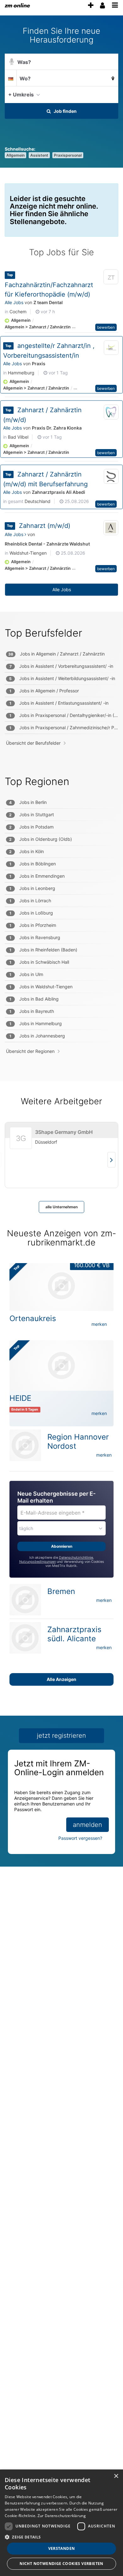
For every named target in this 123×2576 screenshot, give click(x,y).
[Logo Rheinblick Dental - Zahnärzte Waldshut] (111, 528)
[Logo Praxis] (111, 348)
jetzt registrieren (61, 1736)
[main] (61, 951)
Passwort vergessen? (80, 1838)
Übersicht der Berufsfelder (33, 743)
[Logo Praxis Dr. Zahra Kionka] (111, 412)
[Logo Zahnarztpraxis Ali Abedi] (111, 477)
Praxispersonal (68, 155)
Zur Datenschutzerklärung (62, 2516)
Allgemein (15, 155)
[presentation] (91, 6)
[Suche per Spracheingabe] (12, 62)
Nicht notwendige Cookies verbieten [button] (61, 2564)
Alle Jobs (14, 302)
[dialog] (61, 2523)
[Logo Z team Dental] (111, 278)
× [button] (116, 2476)
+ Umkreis (21, 95)
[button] (112, 94)
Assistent (39, 155)
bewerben (106, 327)
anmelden (88, 1825)
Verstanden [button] (62, 2548)
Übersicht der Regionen (30, 1051)
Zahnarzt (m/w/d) (45, 526)
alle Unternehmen (61, 1207)
